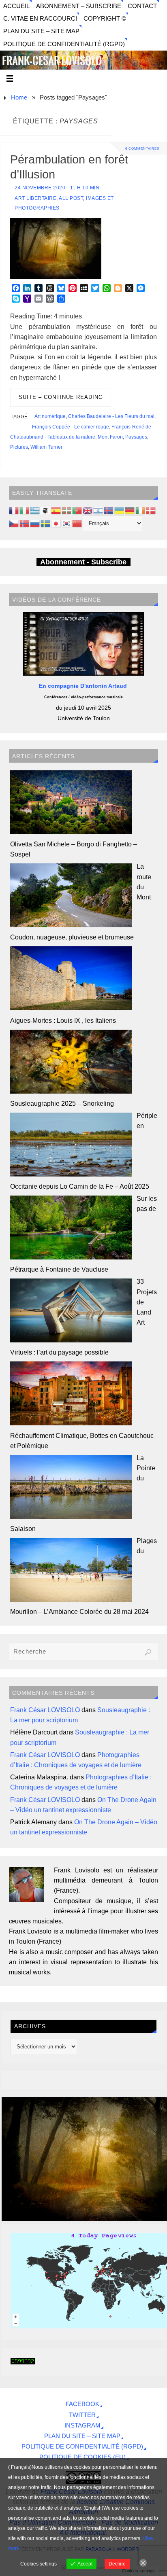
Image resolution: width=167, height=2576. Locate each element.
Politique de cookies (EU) (82, 2457)
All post (71, 198)
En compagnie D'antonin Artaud (84, 686)
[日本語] (56, 523)
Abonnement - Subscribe (83, 562)
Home (19, 98)
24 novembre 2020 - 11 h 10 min (57, 188)
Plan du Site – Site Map (41, 31)
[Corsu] (46, 510)
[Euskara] (67, 510)
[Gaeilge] (141, 510)
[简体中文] (77, 523)
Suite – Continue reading (61, 397)
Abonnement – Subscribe (79, 6)
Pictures (19, 447)
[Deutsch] (130, 510)
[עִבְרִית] (98, 510)
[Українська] (120, 510)
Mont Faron (110, 437)
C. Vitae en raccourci (40, 19)
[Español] (56, 510)
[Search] (148, 1652)
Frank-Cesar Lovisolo (52, 61)
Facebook (82, 2404)
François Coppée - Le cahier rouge (71, 427)
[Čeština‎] (14, 523)
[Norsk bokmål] (25, 523)
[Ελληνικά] (35, 510)
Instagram (82, 2425)
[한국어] (67, 523)
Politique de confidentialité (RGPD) (64, 44)
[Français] (14, 510)
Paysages (136, 437)
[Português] (77, 510)
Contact (142, 6)
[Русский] (35, 523)
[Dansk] (151, 510)
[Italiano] (25, 510)
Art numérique (50, 416)
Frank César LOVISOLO (45, 1710)
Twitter (82, 2415)
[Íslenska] (109, 510)
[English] (88, 510)
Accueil (16, 6)
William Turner (46, 447)
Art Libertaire (35, 198)
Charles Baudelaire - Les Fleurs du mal (111, 416)
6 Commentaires (142, 148)
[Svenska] (46, 523)
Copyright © (105, 19)
